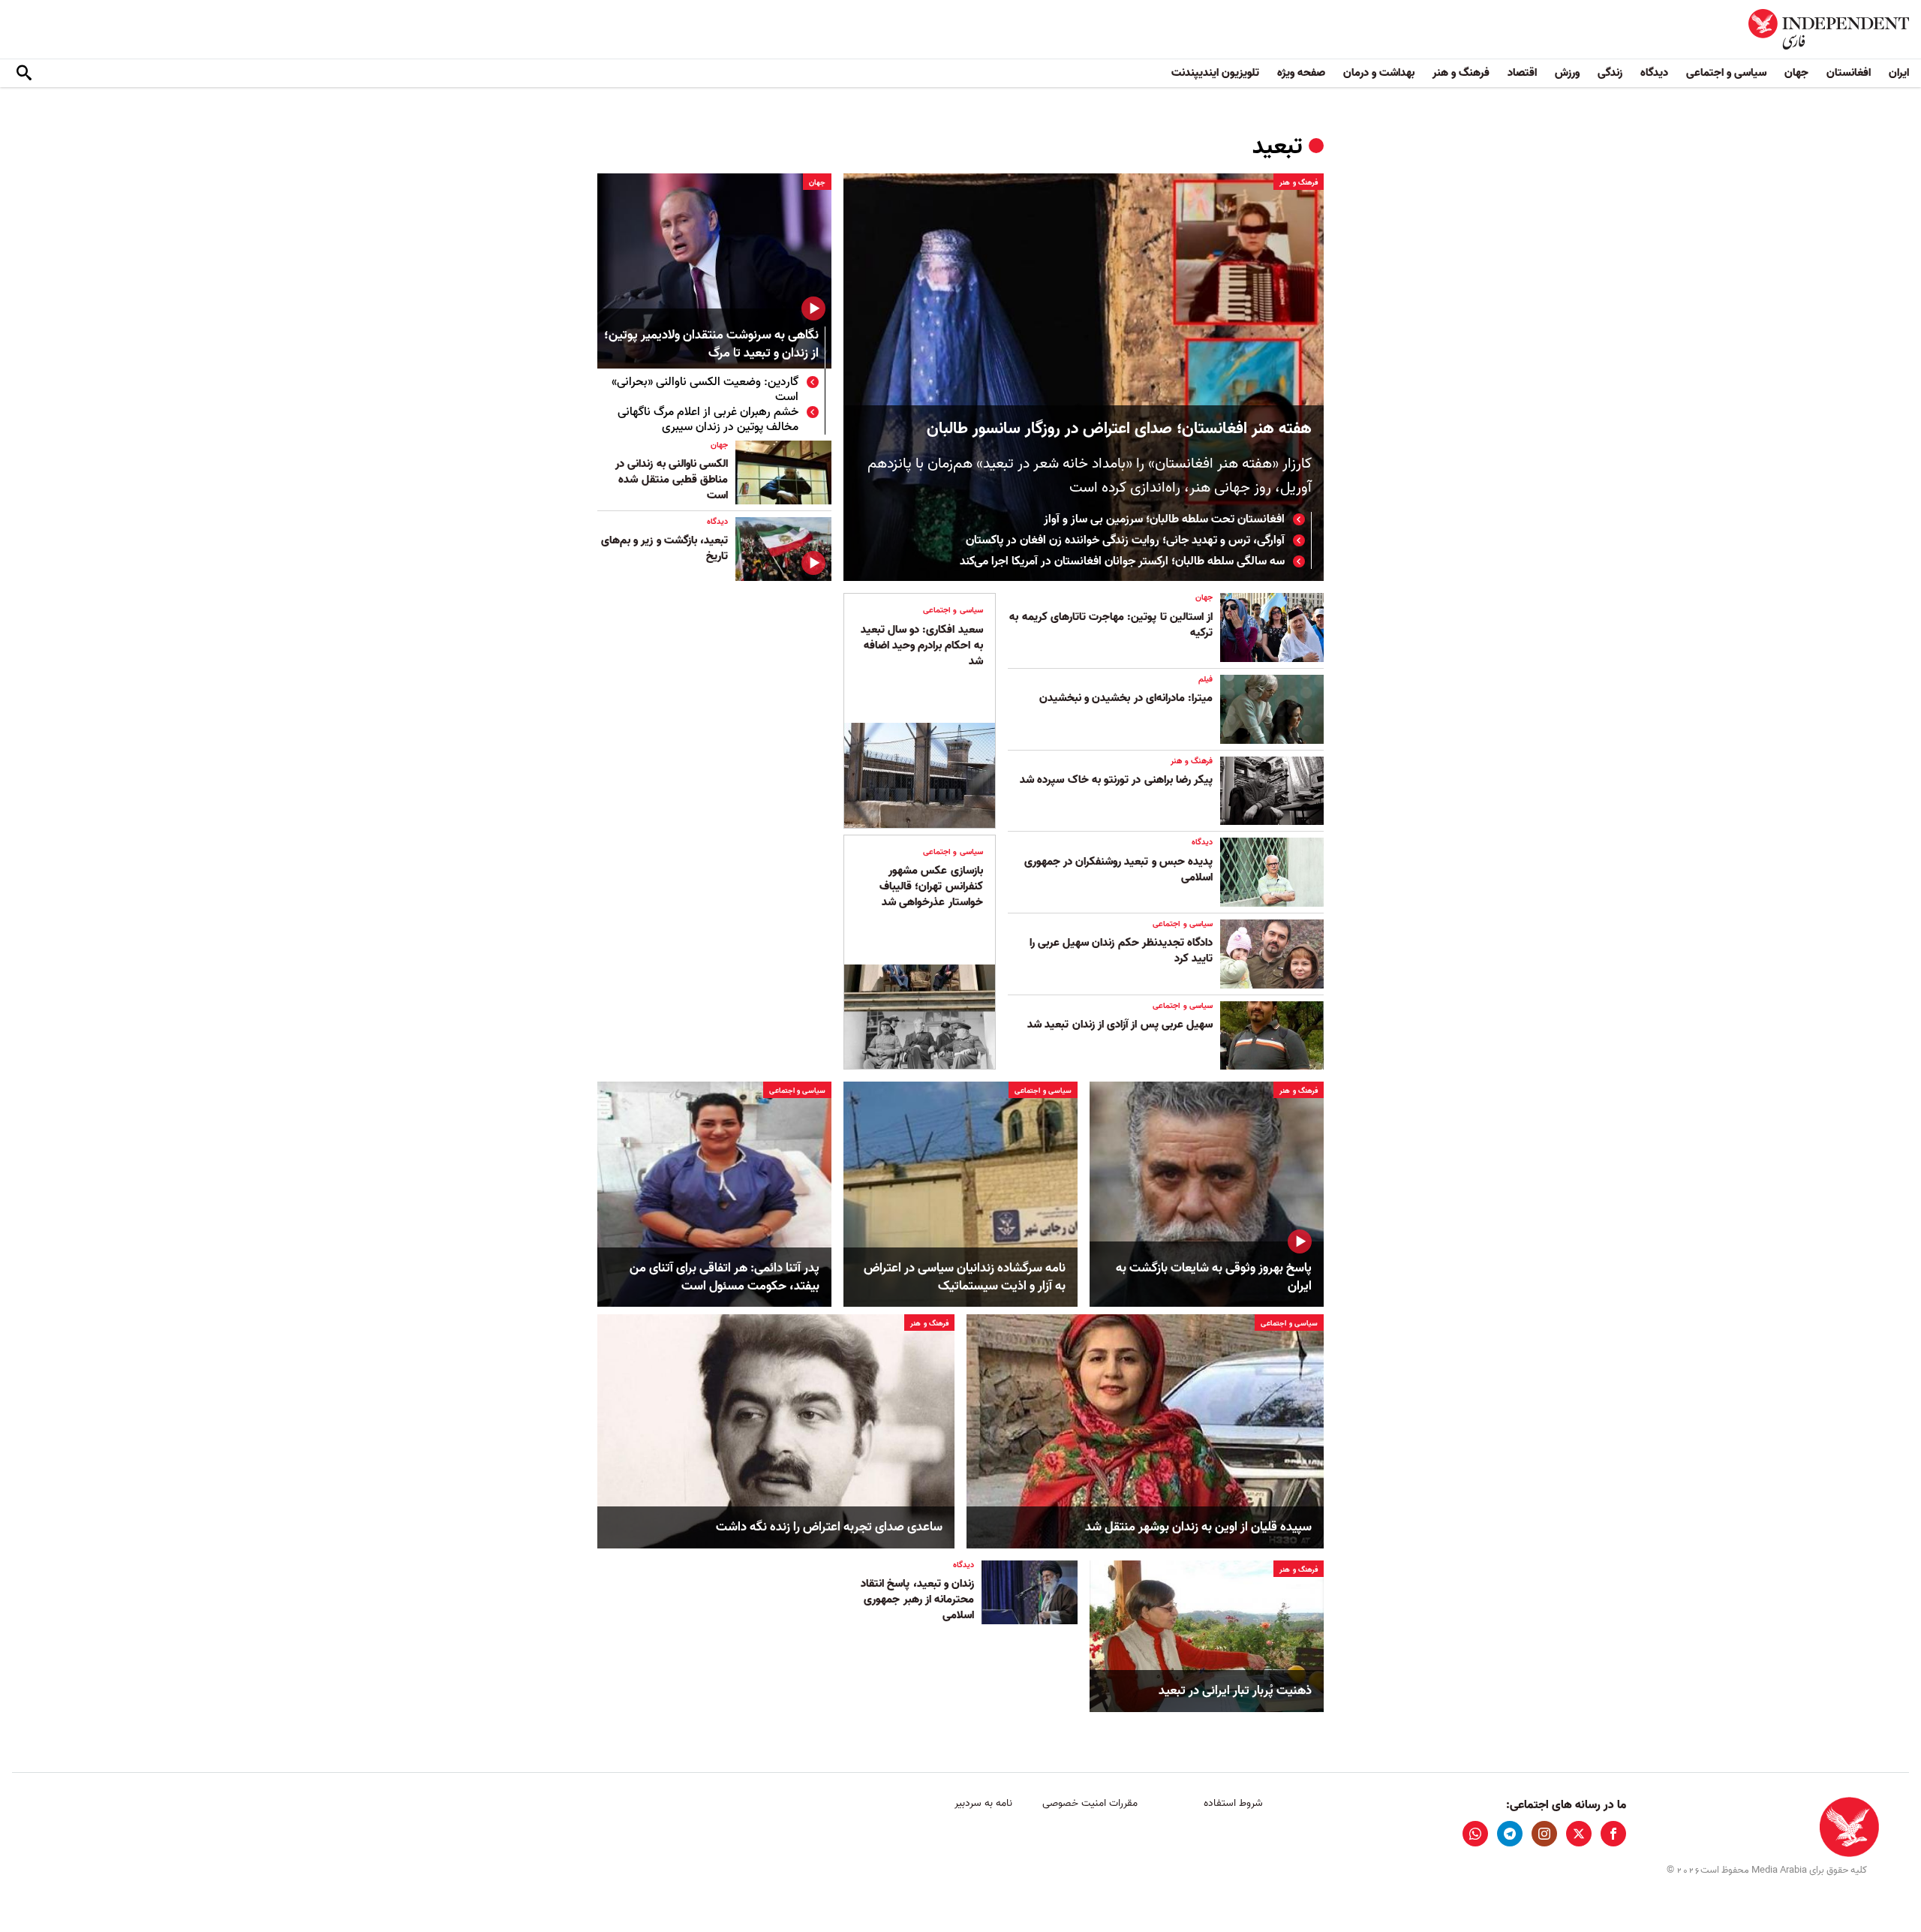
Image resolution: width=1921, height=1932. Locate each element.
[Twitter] (1579, 1834)
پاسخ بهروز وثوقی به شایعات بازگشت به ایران (1214, 1277)
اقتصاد (1522, 73)
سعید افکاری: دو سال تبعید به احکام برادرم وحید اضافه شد (922, 646)
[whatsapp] (1475, 1834)
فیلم (1206, 679)
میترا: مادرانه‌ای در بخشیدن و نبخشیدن (1126, 698)
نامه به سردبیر (983, 1803)
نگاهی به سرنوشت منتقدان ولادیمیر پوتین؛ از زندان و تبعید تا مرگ (711, 345)
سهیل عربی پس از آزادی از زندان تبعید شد (1120, 1025)
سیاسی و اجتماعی (1726, 73)
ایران (1899, 73)
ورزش (1567, 73)
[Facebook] (1613, 1834)
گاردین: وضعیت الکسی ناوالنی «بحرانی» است (705, 390)
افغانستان (1849, 73)
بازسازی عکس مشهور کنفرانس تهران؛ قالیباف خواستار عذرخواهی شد (931, 886)
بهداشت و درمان (1379, 73)
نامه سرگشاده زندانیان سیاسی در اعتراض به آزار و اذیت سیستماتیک (965, 1277)
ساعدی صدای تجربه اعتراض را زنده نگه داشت (829, 1527)
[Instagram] (1544, 1834)
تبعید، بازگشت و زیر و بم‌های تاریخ (664, 548)
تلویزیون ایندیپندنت (1215, 73)
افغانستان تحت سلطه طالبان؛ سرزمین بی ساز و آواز (1164, 519)
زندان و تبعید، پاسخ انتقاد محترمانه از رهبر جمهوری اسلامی (917, 1599)
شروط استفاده (1233, 1803)
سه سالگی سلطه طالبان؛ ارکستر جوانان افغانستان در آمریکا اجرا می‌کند (1122, 561)
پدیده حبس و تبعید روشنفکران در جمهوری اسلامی (1118, 870)
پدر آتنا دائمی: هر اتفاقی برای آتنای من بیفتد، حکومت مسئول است (725, 1277)
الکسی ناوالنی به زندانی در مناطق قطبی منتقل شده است (672, 480)
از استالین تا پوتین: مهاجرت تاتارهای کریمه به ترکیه (1111, 625)
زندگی (1610, 73)
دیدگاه (1654, 73)
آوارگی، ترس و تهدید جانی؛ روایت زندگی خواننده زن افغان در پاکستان (1125, 540)
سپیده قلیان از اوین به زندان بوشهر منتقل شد (1198, 1527)
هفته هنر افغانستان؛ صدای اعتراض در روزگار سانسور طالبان (1119, 429)
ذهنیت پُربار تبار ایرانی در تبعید (1235, 1691)
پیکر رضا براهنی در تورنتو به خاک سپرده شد (1116, 780)
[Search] (24, 74)
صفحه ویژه (1301, 73)
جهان (1796, 73)
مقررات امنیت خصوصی (1090, 1803)
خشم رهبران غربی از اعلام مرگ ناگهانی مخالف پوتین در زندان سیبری (708, 420)
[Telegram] (1510, 1834)
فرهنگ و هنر (1461, 73)
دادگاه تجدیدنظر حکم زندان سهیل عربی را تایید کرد (1121, 951)
